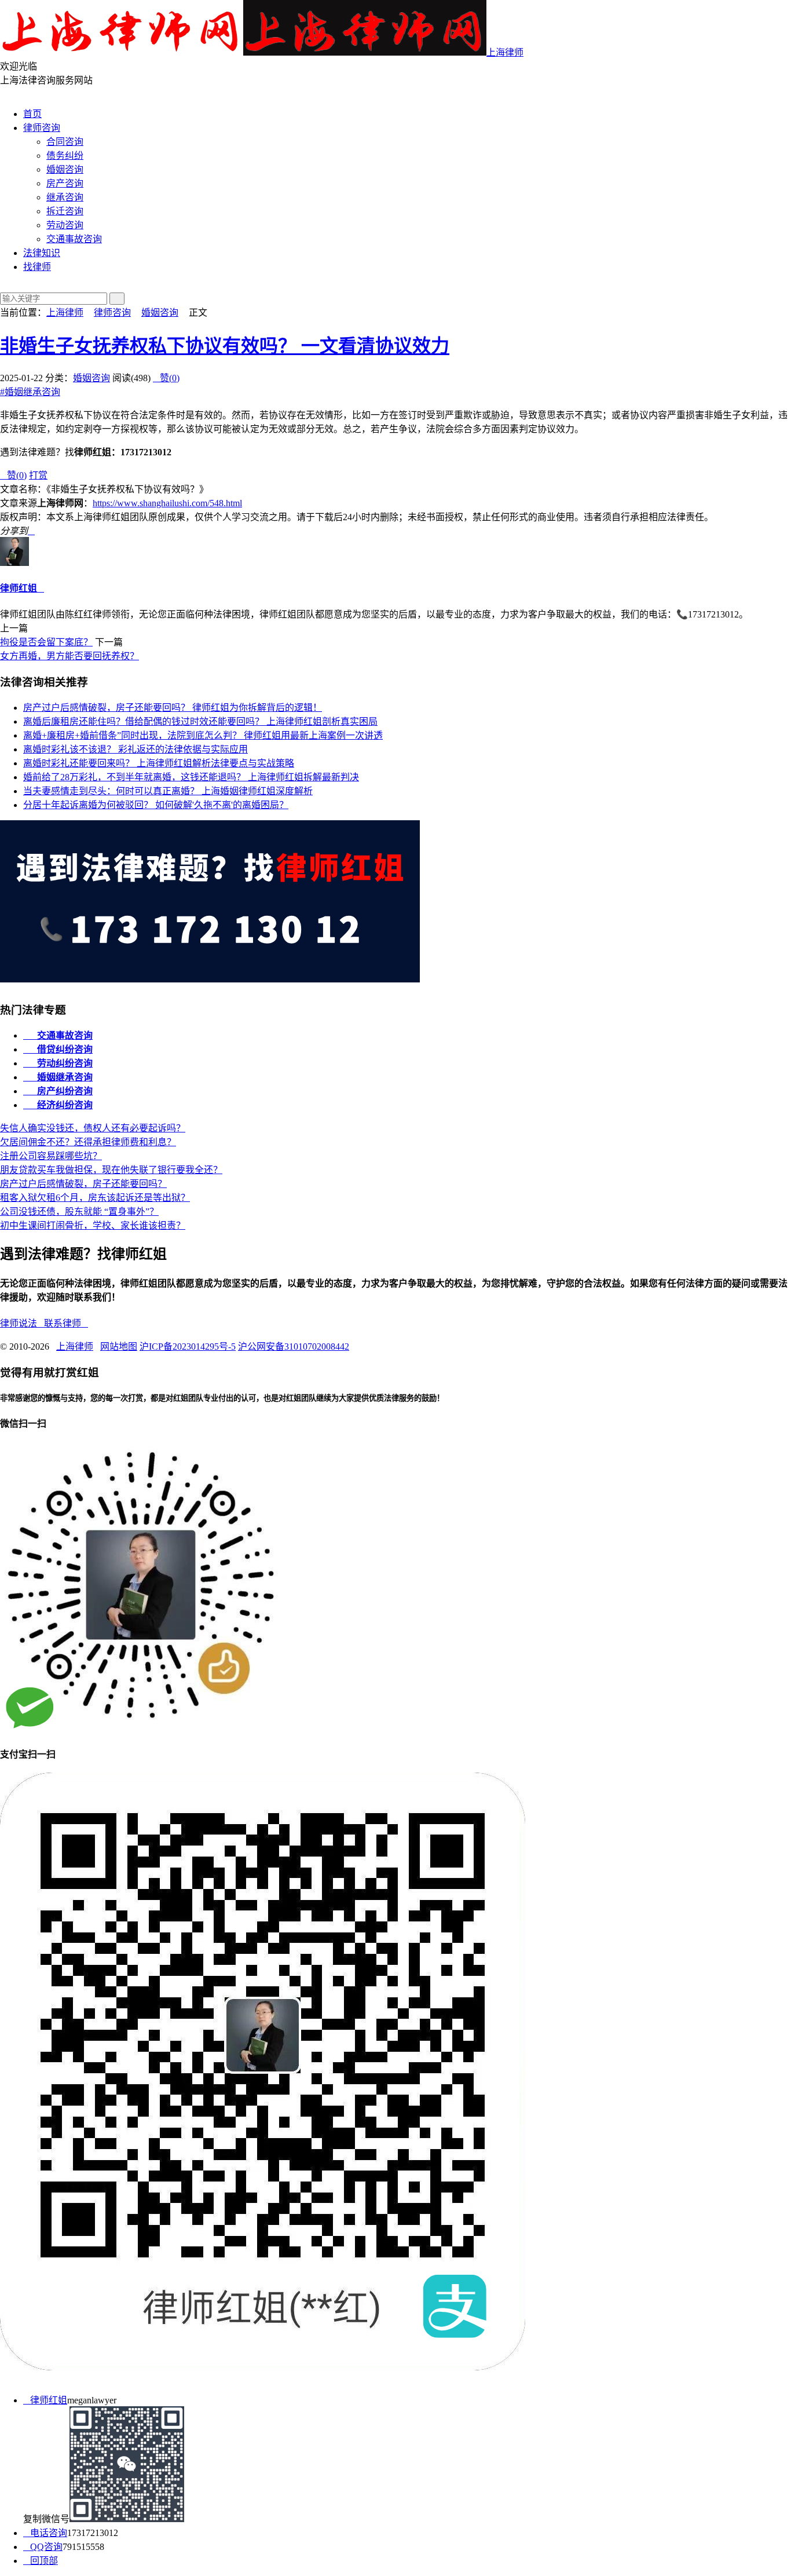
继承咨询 (65, 197)
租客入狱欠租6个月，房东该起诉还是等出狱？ (95, 1198)
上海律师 (505, 52)
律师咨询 (42, 128)
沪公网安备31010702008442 (294, 1347)
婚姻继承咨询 (30, 392)
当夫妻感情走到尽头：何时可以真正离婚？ (168, 791)
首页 (32, 114)
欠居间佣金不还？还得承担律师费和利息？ (88, 1142)
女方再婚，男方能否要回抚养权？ (69, 656)
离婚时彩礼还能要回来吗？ (159, 763)
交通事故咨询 (74, 239)
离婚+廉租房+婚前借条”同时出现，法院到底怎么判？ (203, 735)
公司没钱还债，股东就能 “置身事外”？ (79, 1212)
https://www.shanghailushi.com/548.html (167, 503)
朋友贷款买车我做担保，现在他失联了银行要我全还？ (111, 1170)
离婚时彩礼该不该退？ (136, 749)
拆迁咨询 (65, 211)
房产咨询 (65, 183)
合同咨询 (65, 142)
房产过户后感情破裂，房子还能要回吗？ (173, 708)
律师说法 (22, 1323)
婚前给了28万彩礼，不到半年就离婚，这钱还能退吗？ (191, 777)
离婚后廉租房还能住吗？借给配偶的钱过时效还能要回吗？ (200, 721)
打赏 (38, 475)
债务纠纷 (65, 156)
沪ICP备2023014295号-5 (188, 1347)
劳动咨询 (65, 225)
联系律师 (66, 1323)
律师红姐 (19, 588)
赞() (166, 378)
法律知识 (42, 253)
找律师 (37, 267)
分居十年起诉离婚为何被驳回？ (156, 805)
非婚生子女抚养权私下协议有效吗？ (225, 346)
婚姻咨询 (65, 169)
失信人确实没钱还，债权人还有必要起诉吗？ (93, 1128)
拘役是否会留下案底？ (46, 642)
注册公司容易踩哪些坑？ (51, 1156)
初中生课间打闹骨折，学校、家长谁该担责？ (93, 1225)
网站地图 (119, 1347)
